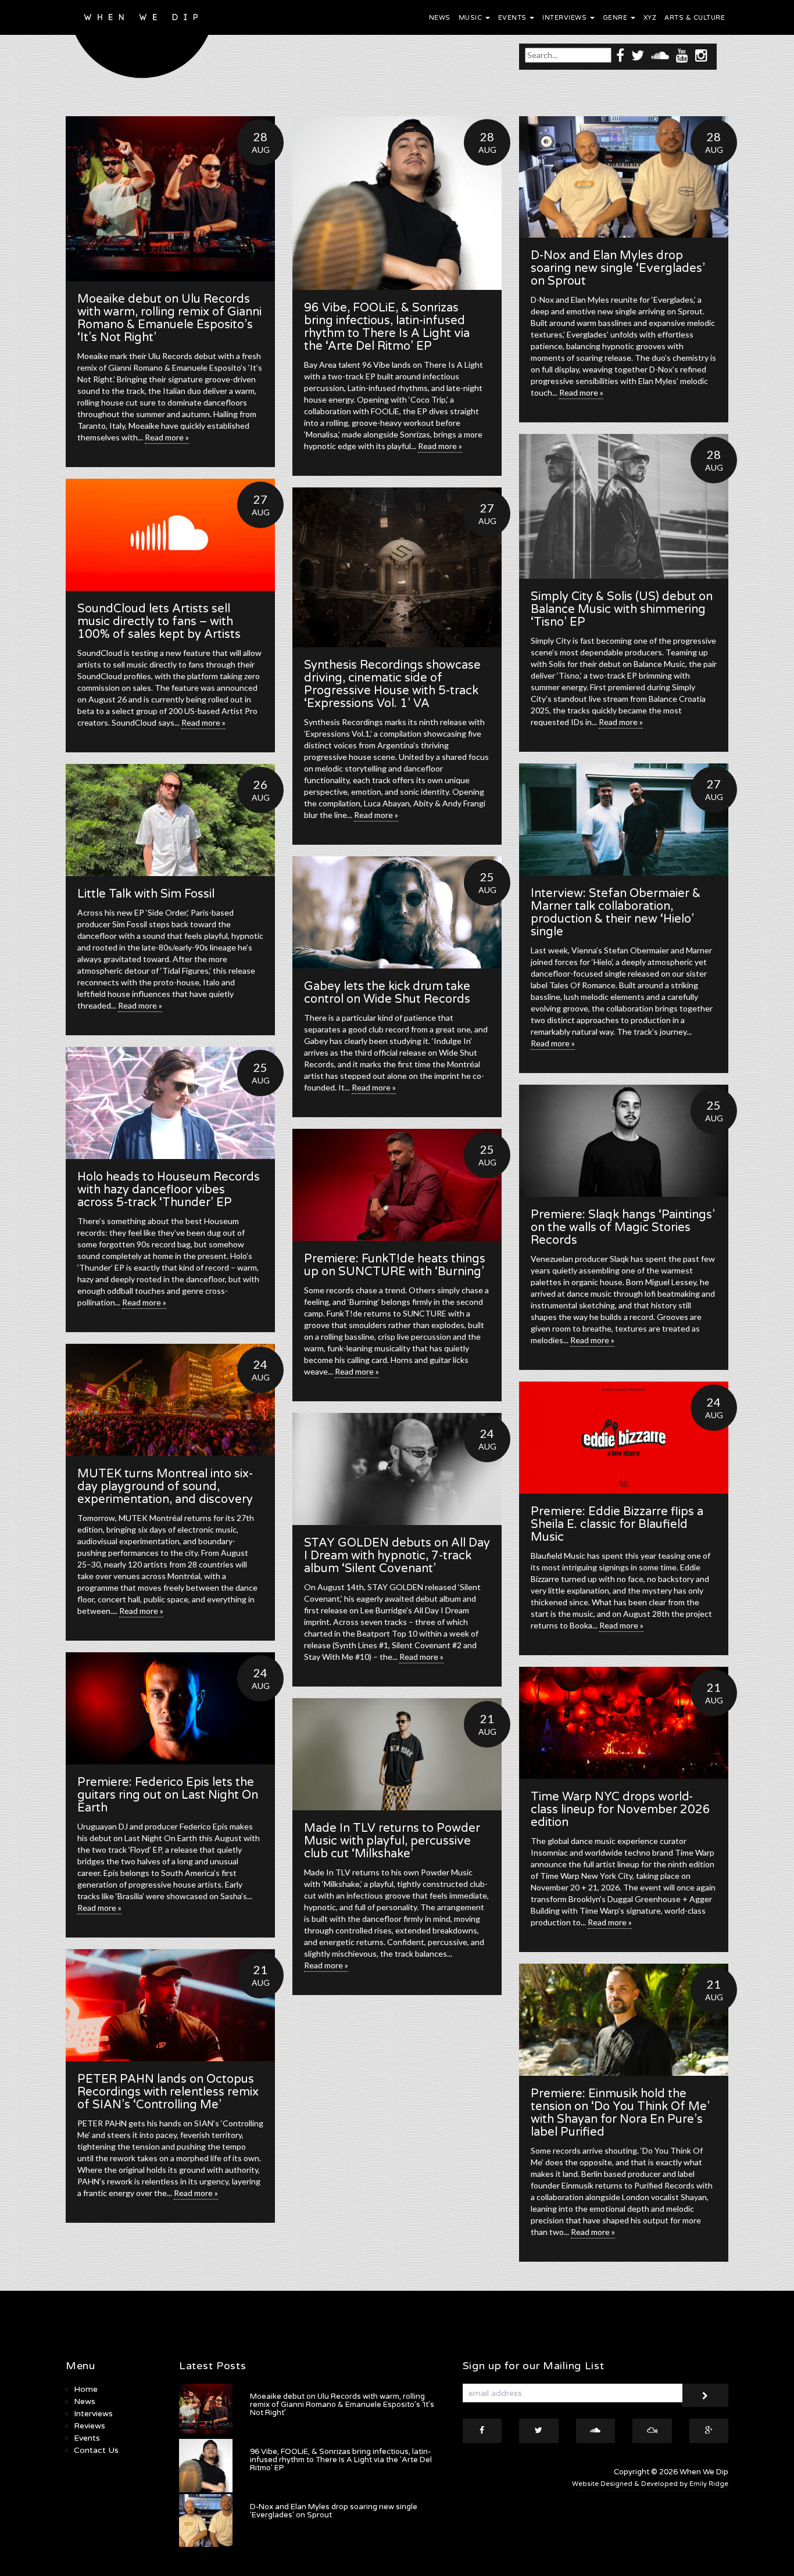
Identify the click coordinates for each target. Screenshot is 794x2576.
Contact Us (96, 2450)
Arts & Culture (695, 18)
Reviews (90, 2426)
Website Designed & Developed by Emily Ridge (650, 2484)
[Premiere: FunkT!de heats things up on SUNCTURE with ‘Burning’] (397, 1185)
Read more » (167, 437)
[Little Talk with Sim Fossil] (170, 820)
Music (471, 18)
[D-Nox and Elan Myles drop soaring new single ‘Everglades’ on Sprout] (624, 177)
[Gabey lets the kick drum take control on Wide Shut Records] (397, 912)
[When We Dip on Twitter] (638, 55)
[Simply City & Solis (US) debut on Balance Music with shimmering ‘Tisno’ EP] (624, 506)
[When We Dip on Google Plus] (709, 2431)
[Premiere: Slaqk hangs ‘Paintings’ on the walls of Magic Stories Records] (624, 1141)
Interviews (566, 18)
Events (514, 18)
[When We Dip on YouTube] (682, 55)
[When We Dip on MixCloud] (652, 2431)
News (440, 18)
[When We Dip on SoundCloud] (660, 55)
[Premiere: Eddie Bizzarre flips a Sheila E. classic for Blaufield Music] (624, 1438)
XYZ (650, 18)
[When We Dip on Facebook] (620, 55)
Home (86, 2389)
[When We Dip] (142, 42)
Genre (616, 18)
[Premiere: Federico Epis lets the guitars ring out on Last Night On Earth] (170, 1708)
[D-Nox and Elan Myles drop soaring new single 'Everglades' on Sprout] (206, 2521)
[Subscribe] (705, 2395)
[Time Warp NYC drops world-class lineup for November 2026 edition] (624, 1723)
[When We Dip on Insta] (701, 55)
